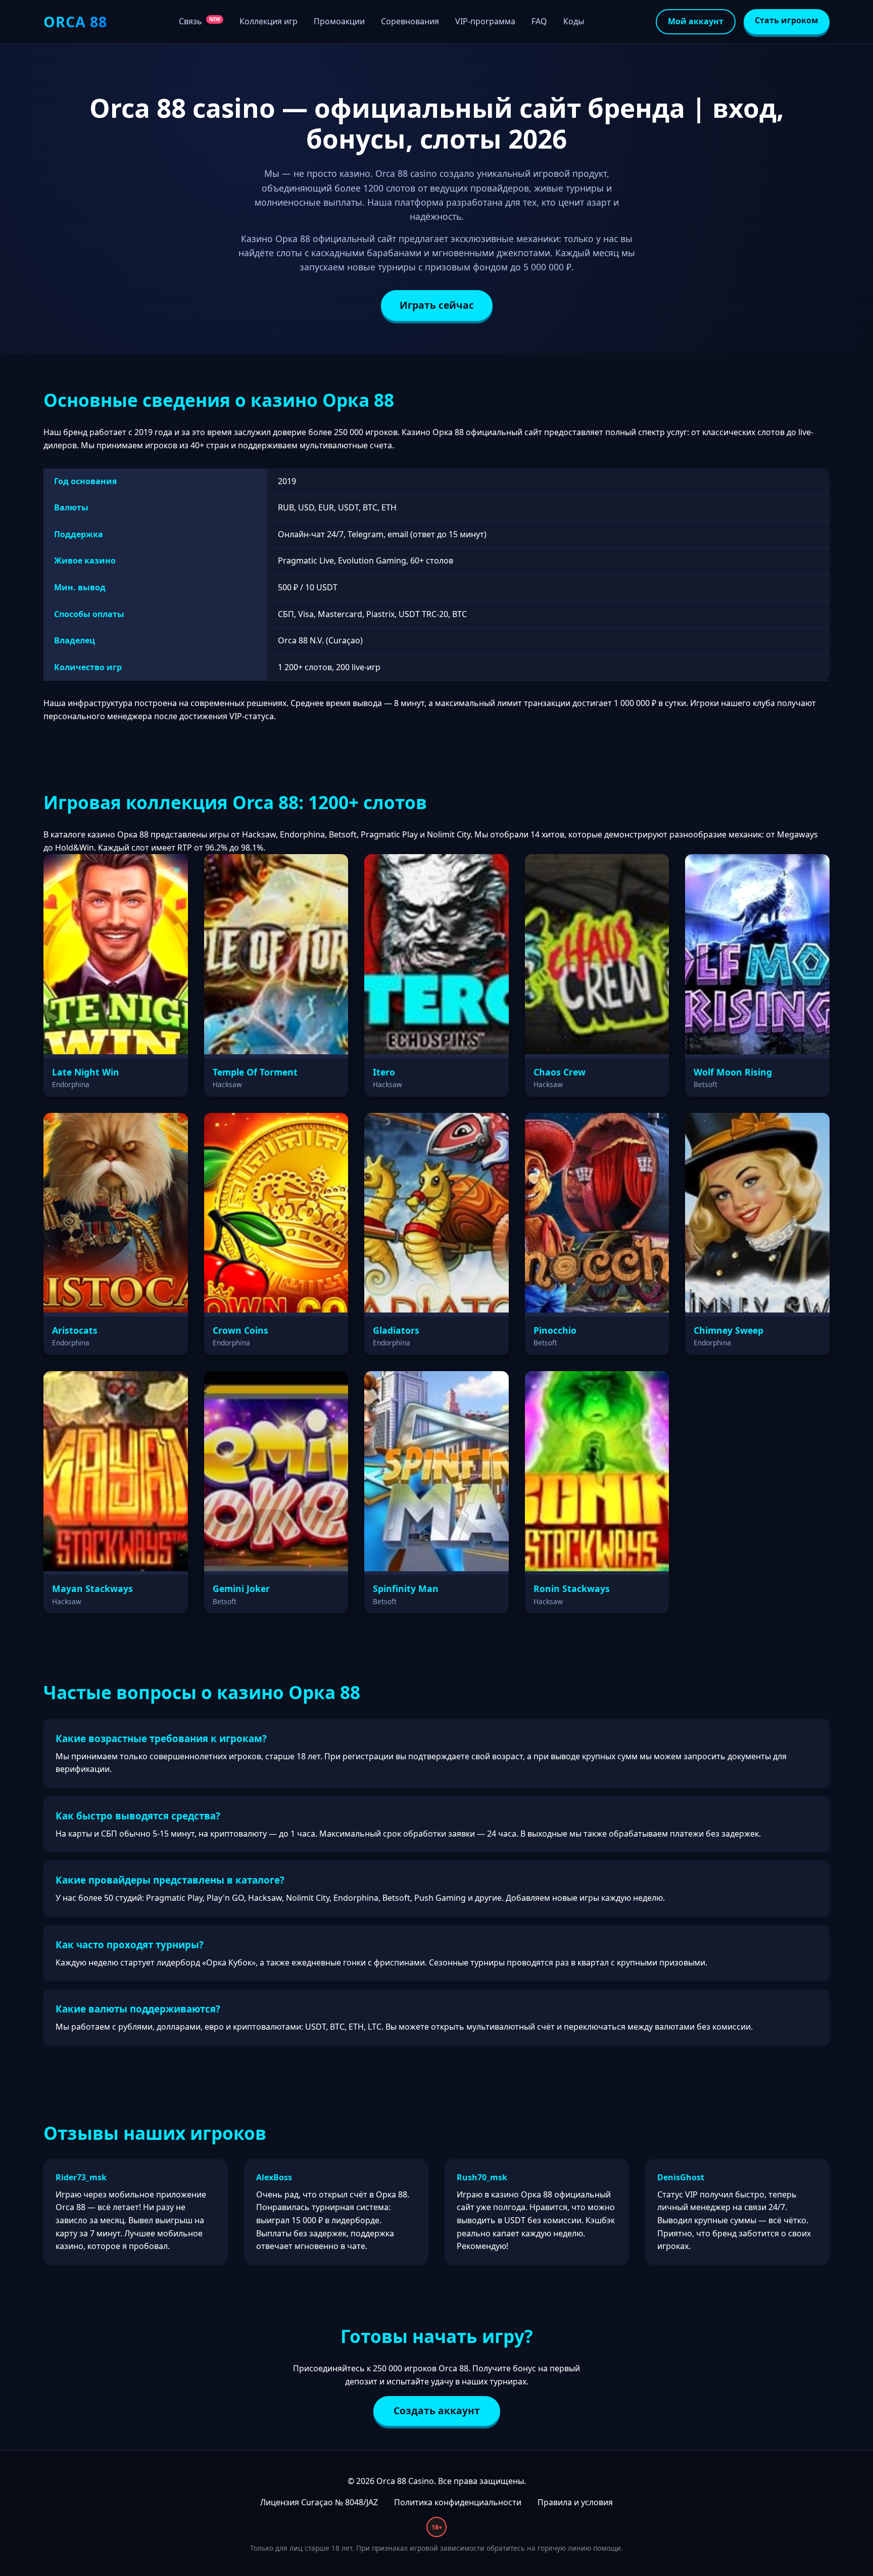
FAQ (539, 21)
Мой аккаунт (696, 21)
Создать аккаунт (437, 2410)
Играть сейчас (437, 305)
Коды (574, 21)
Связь (200, 21)
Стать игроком (787, 20)
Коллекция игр (269, 21)
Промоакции (339, 21)
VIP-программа (485, 21)
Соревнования (410, 21)
